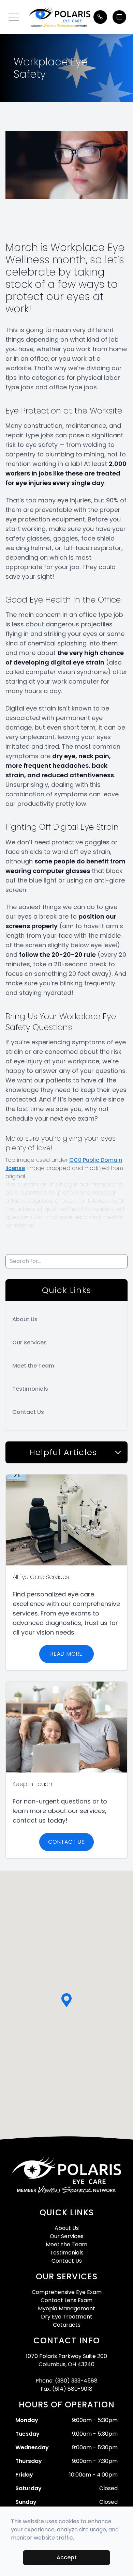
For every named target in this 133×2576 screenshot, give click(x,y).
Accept (67, 2557)
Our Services (29, 1342)
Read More (66, 1654)
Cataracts (67, 2325)
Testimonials (30, 1389)
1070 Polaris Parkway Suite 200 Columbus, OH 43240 (66, 2360)
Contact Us (28, 1412)
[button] (14, 17)
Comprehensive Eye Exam (67, 2292)
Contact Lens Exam (66, 2300)
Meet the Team (33, 1366)
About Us (25, 1319)
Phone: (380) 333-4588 (66, 2381)
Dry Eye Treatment (67, 2317)
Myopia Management (66, 2308)
